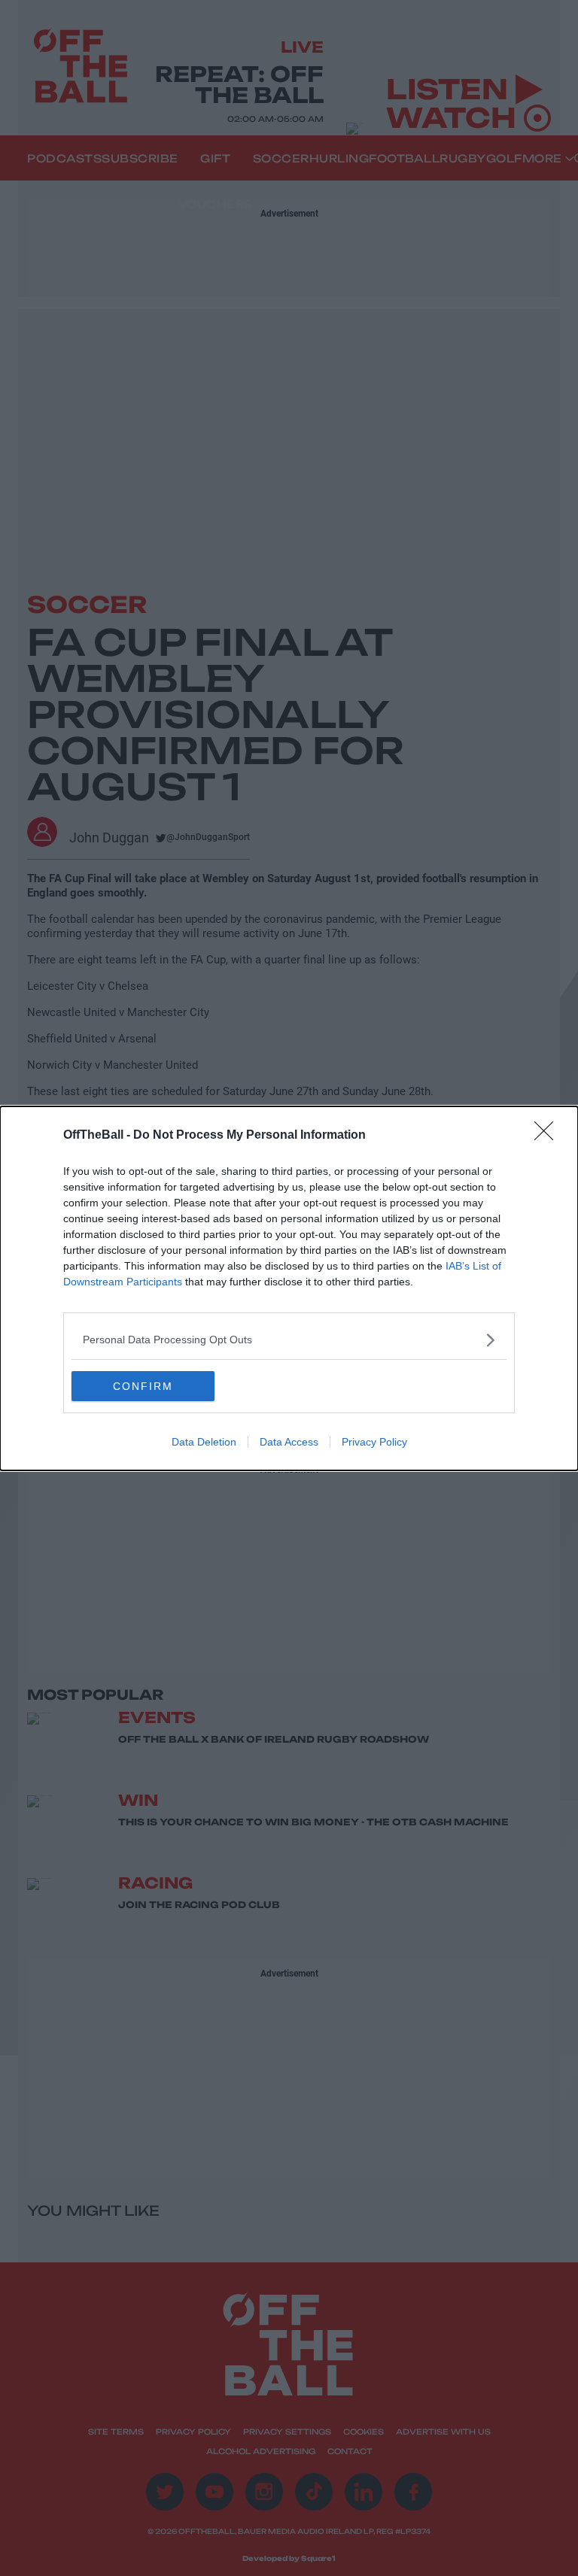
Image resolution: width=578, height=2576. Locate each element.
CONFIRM (143, 1386)
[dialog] (289, 1288)
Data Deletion (204, 1442)
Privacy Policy (374, 1442)
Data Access (289, 1442)
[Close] (549, 1136)
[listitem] (289, 1340)
